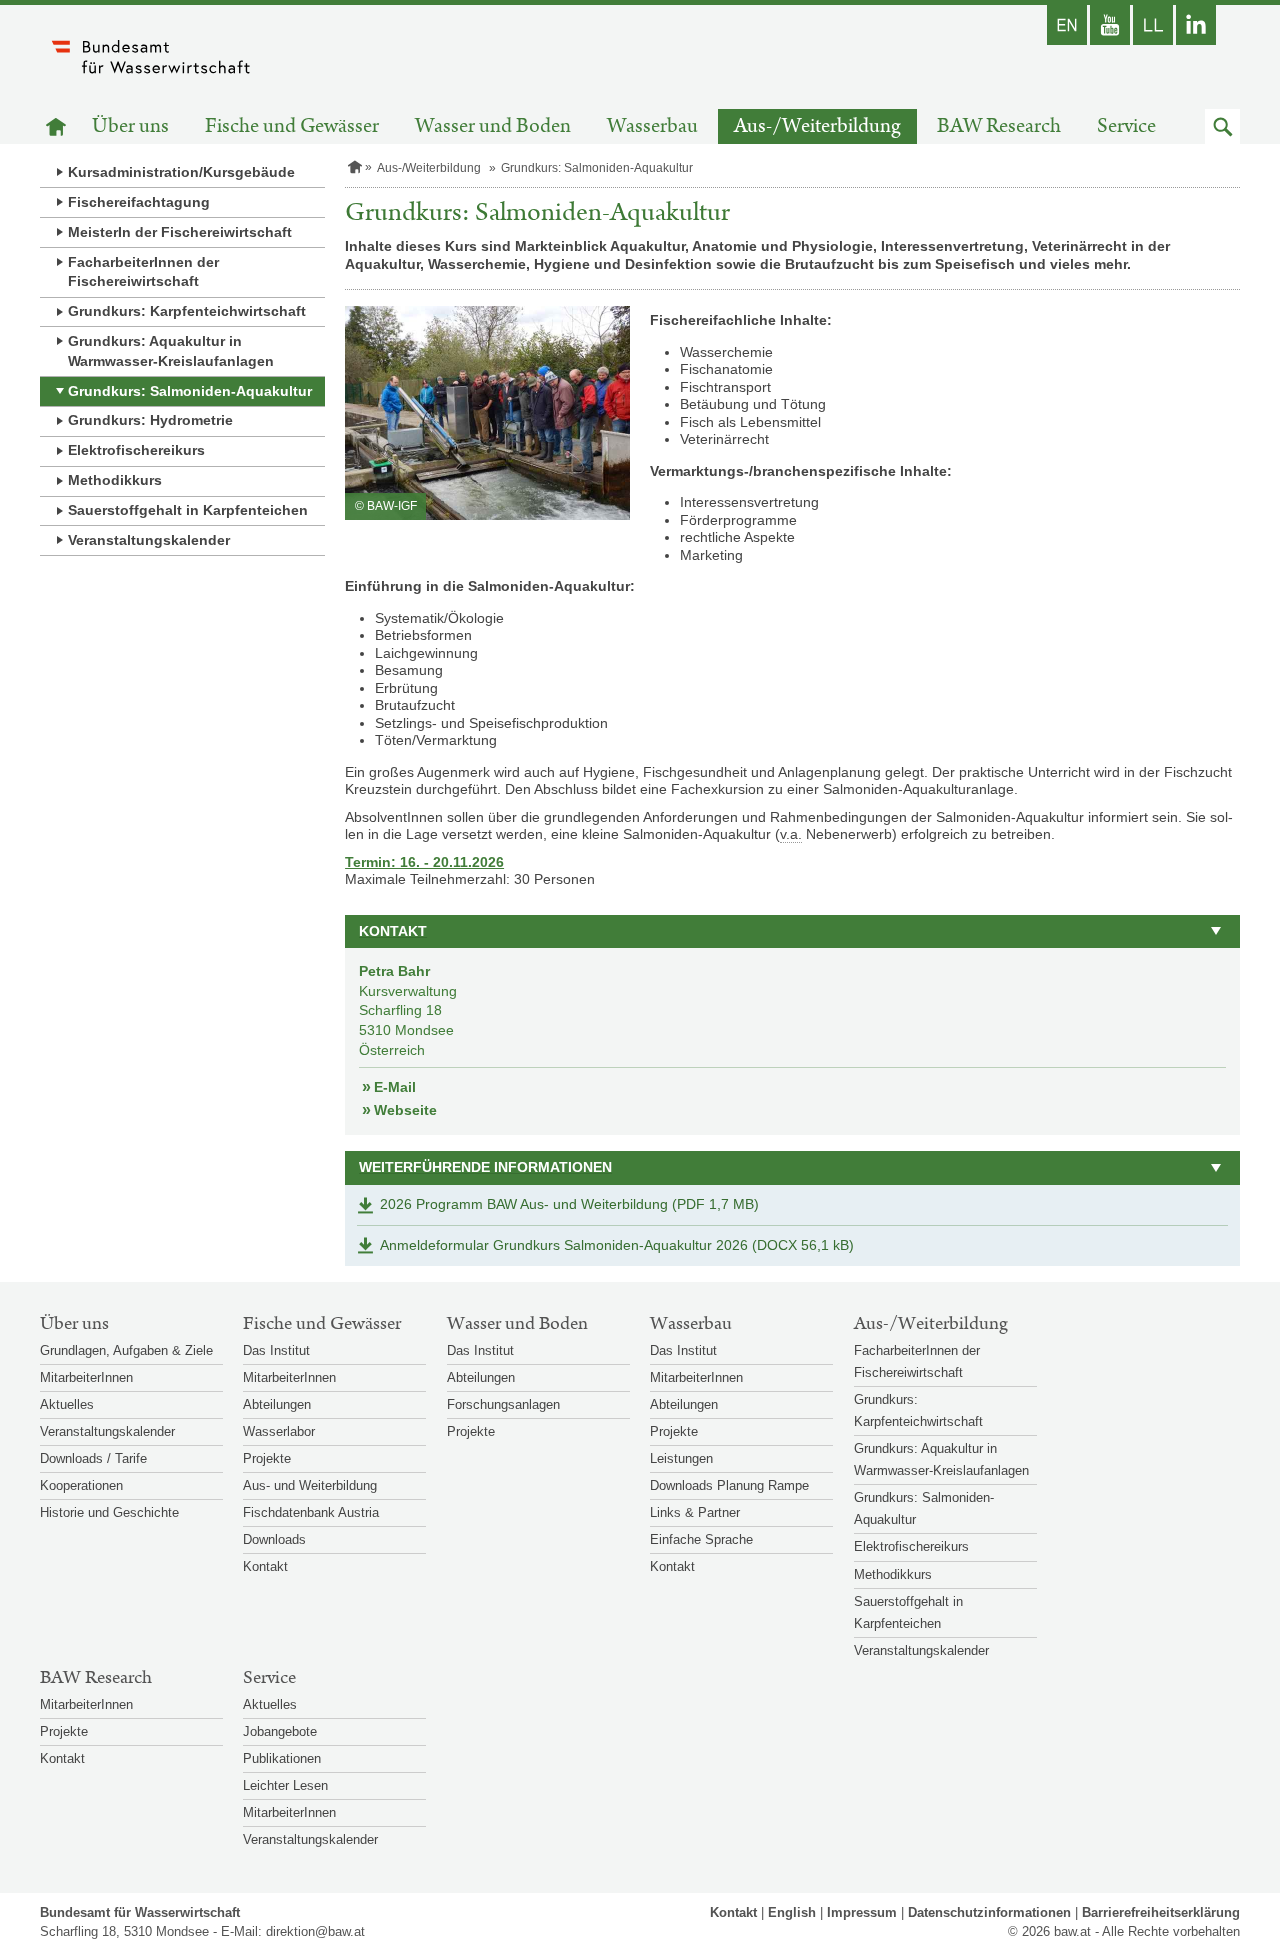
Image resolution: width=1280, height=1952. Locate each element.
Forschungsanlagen (503, 1404)
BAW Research (999, 126)
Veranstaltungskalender (149, 540)
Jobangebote (280, 1731)
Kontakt (265, 1566)
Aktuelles (67, 1404)
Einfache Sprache (701, 1539)
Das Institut (276, 1350)
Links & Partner (695, 1512)
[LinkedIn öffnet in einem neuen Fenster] (1196, 25)
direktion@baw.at (315, 1931)
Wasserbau (652, 126)
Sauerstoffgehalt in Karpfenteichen (188, 510)
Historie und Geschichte (109, 1512)
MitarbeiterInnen (86, 1377)
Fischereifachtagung (139, 202)
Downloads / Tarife (93, 1458)
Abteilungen (277, 1404)
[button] (1222, 126)
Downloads (274, 1539)
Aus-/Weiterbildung (817, 126)
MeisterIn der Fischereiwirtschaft (180, 232)
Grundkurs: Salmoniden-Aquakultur (190, 391)
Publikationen (282, 1758)
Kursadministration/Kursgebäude (181, 172)
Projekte (267, 1458)
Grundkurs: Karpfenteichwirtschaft (187, 311)
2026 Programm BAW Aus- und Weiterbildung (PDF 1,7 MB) (569, 1204)
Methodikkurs (115, 480)
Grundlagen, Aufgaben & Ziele (126, 1350)
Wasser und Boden (493, 126)
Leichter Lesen (285, 1785)
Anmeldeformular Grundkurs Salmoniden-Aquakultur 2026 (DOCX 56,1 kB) (617, 1245)
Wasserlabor (279, 1431)
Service (1126, 126)
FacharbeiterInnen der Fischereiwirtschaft (143, 272)
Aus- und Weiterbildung (310, 1485)
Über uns (130, 126)
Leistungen (681, 1458)
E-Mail (395, 1087)
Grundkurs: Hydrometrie (150, 420)
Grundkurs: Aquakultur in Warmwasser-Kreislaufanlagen (171, 351)
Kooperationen (81, 1485)
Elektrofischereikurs (136, 450)
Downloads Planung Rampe (729, 1485)
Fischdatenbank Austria (311, 1512)
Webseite (405, 1110)
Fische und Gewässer (292, 126)
